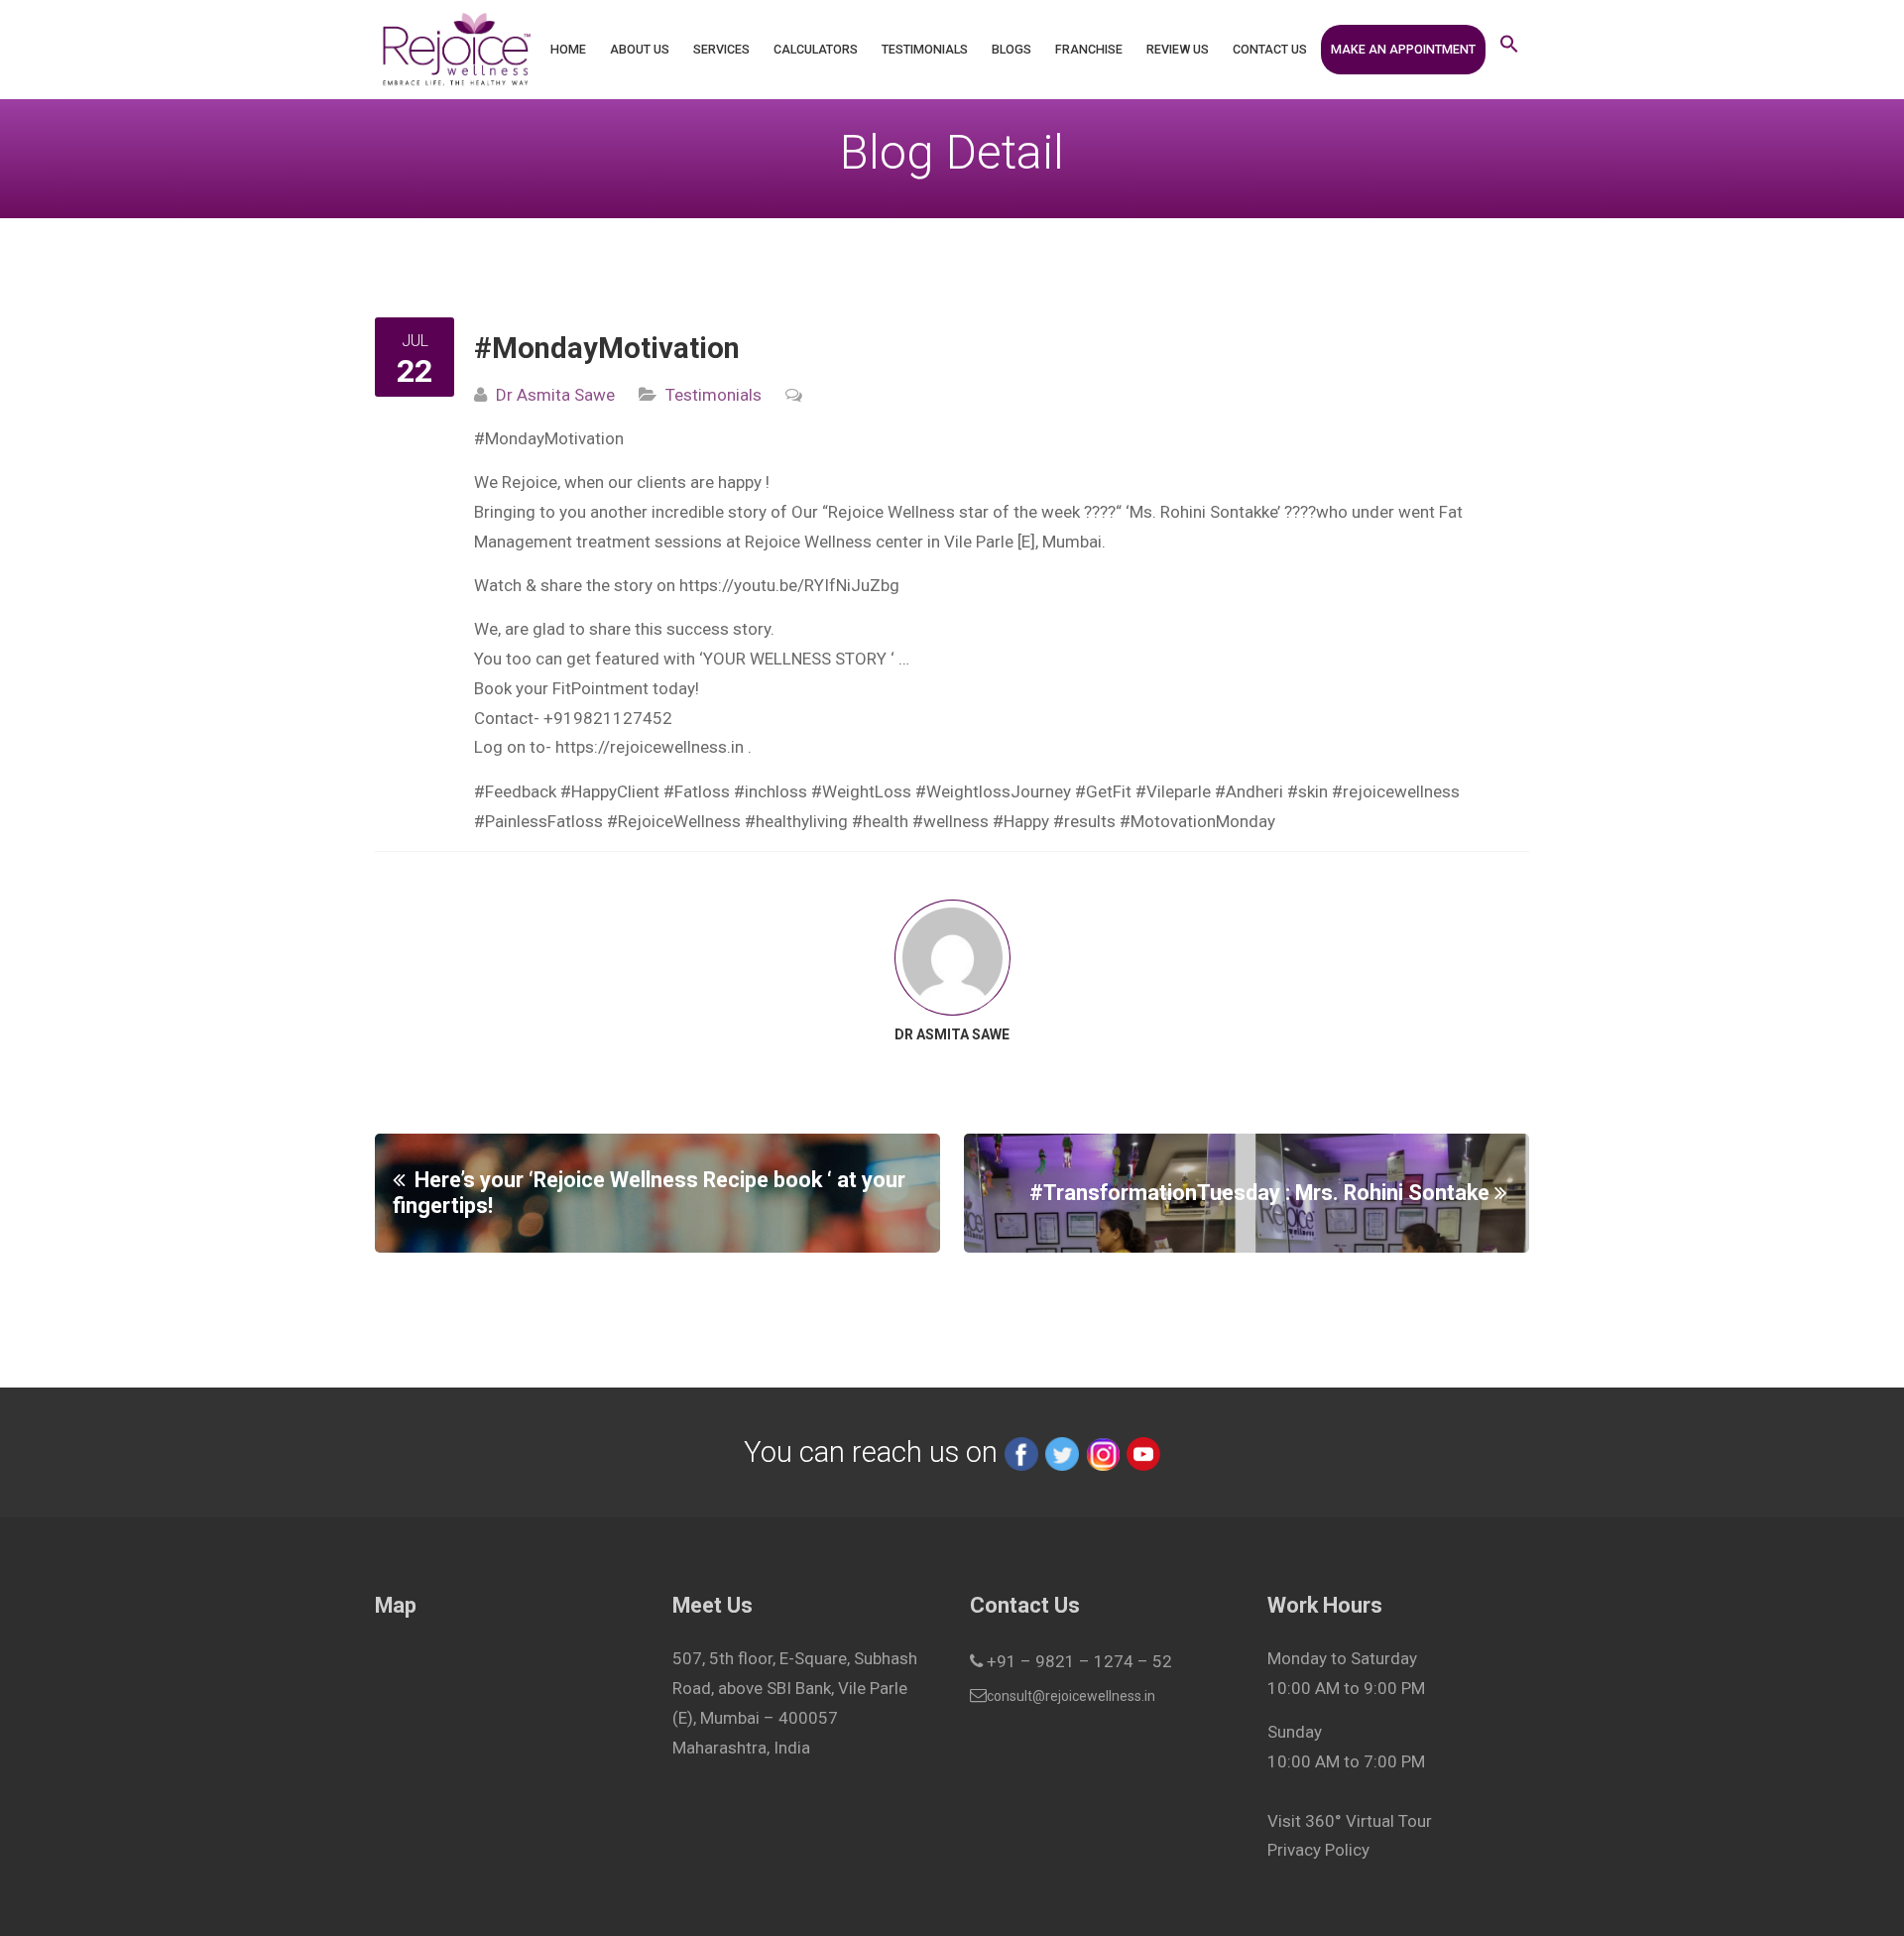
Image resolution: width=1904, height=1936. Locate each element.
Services (721, 49)
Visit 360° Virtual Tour (1350, 1821)
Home (568, 49)
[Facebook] (1021, 1452)
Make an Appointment (1403, 49)
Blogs (1011, 49)
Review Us (1178, 49)
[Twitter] (1062, 1452)
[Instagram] (1103, 1452)
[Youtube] (1143, 1452)
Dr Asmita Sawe (555, 395)
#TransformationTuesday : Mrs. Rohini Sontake (1259, 1192)
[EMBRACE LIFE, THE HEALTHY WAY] (456, 50)
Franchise (1089, 49)
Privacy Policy (1318, 1850)
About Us (640, 49)
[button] (1509, 50)
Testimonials (925, 49)
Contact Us (1270, 49)
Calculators (816, 49)
